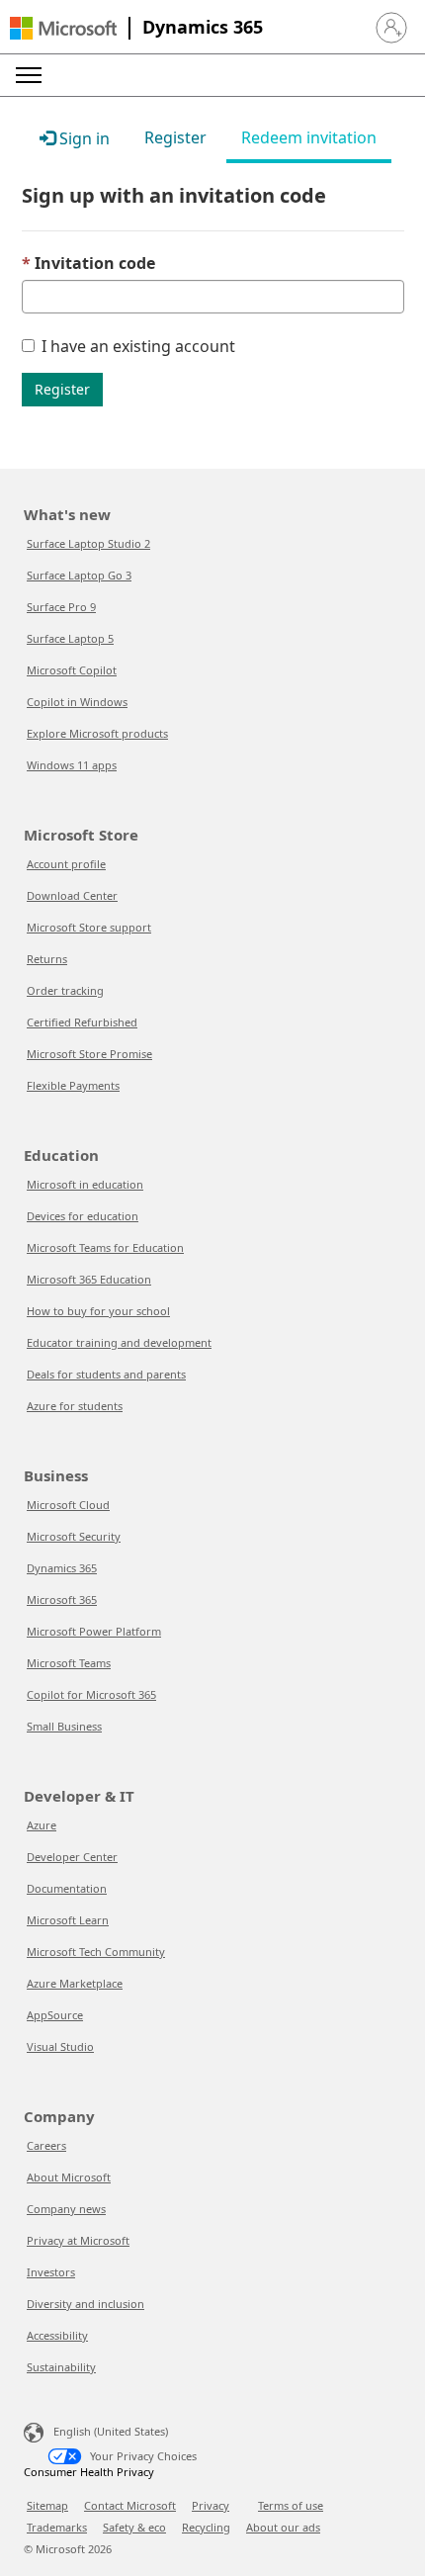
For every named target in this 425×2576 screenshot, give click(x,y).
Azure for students (75, 1406)
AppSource (55, 2015)
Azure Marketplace (75, 1983)
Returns (47, 959)
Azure (42, 1825)
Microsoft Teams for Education (105, 1247)
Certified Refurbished (82, 1022)
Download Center (72, 895)
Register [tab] (175, 137)
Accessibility (57, 2335)
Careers (46, 2145)
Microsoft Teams (69, 1663)
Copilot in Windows (77, 702)
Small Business (64, 1726)
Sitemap (47, 2505)
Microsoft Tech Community (96, 1952)
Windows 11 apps (72, 765)
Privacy (211, 2505)
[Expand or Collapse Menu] (29, 75)
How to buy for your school (98, 1311)
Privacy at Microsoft (78, 2240)
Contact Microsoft (130, 2505)
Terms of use (291, 2505)
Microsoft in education (85, 1184)
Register (62, 389)
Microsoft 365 (62, 1599)
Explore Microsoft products (97, 733)
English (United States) (111, 2431)
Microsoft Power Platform (94, 1631)
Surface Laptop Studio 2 (88, 543)
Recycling (206, 2527)
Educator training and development (119, 1342)
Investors (51, 2272)
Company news (66, 2209)
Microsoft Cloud (68, 1505)
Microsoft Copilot (72, 670)
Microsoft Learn (68, 1920)
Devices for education (83, 1216)
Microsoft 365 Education (89, 1279)
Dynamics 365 (203, 27)
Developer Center (72, 1857)
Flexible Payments (73, 1085)
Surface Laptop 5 (70, 638)
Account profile (66, 864)
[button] (391, 28)
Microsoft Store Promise (89, 1054)
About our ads (283, 2527)
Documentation (67, 1888)
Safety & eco (134, 2527)
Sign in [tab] (83, 138)
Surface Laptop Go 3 (79, 575)
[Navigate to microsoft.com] (63, 28)
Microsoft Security (74, 1536)
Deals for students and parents (106, 1374)
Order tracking (65, 990)
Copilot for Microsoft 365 (91, 1694)
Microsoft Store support (89, 927)
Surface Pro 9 (61, 607)
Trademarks (57, 2527)
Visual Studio (60, 2046)
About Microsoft (69, 2177)
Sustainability (61, 2367)
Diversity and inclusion (85, 2304)
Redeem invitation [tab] (309, 137)
